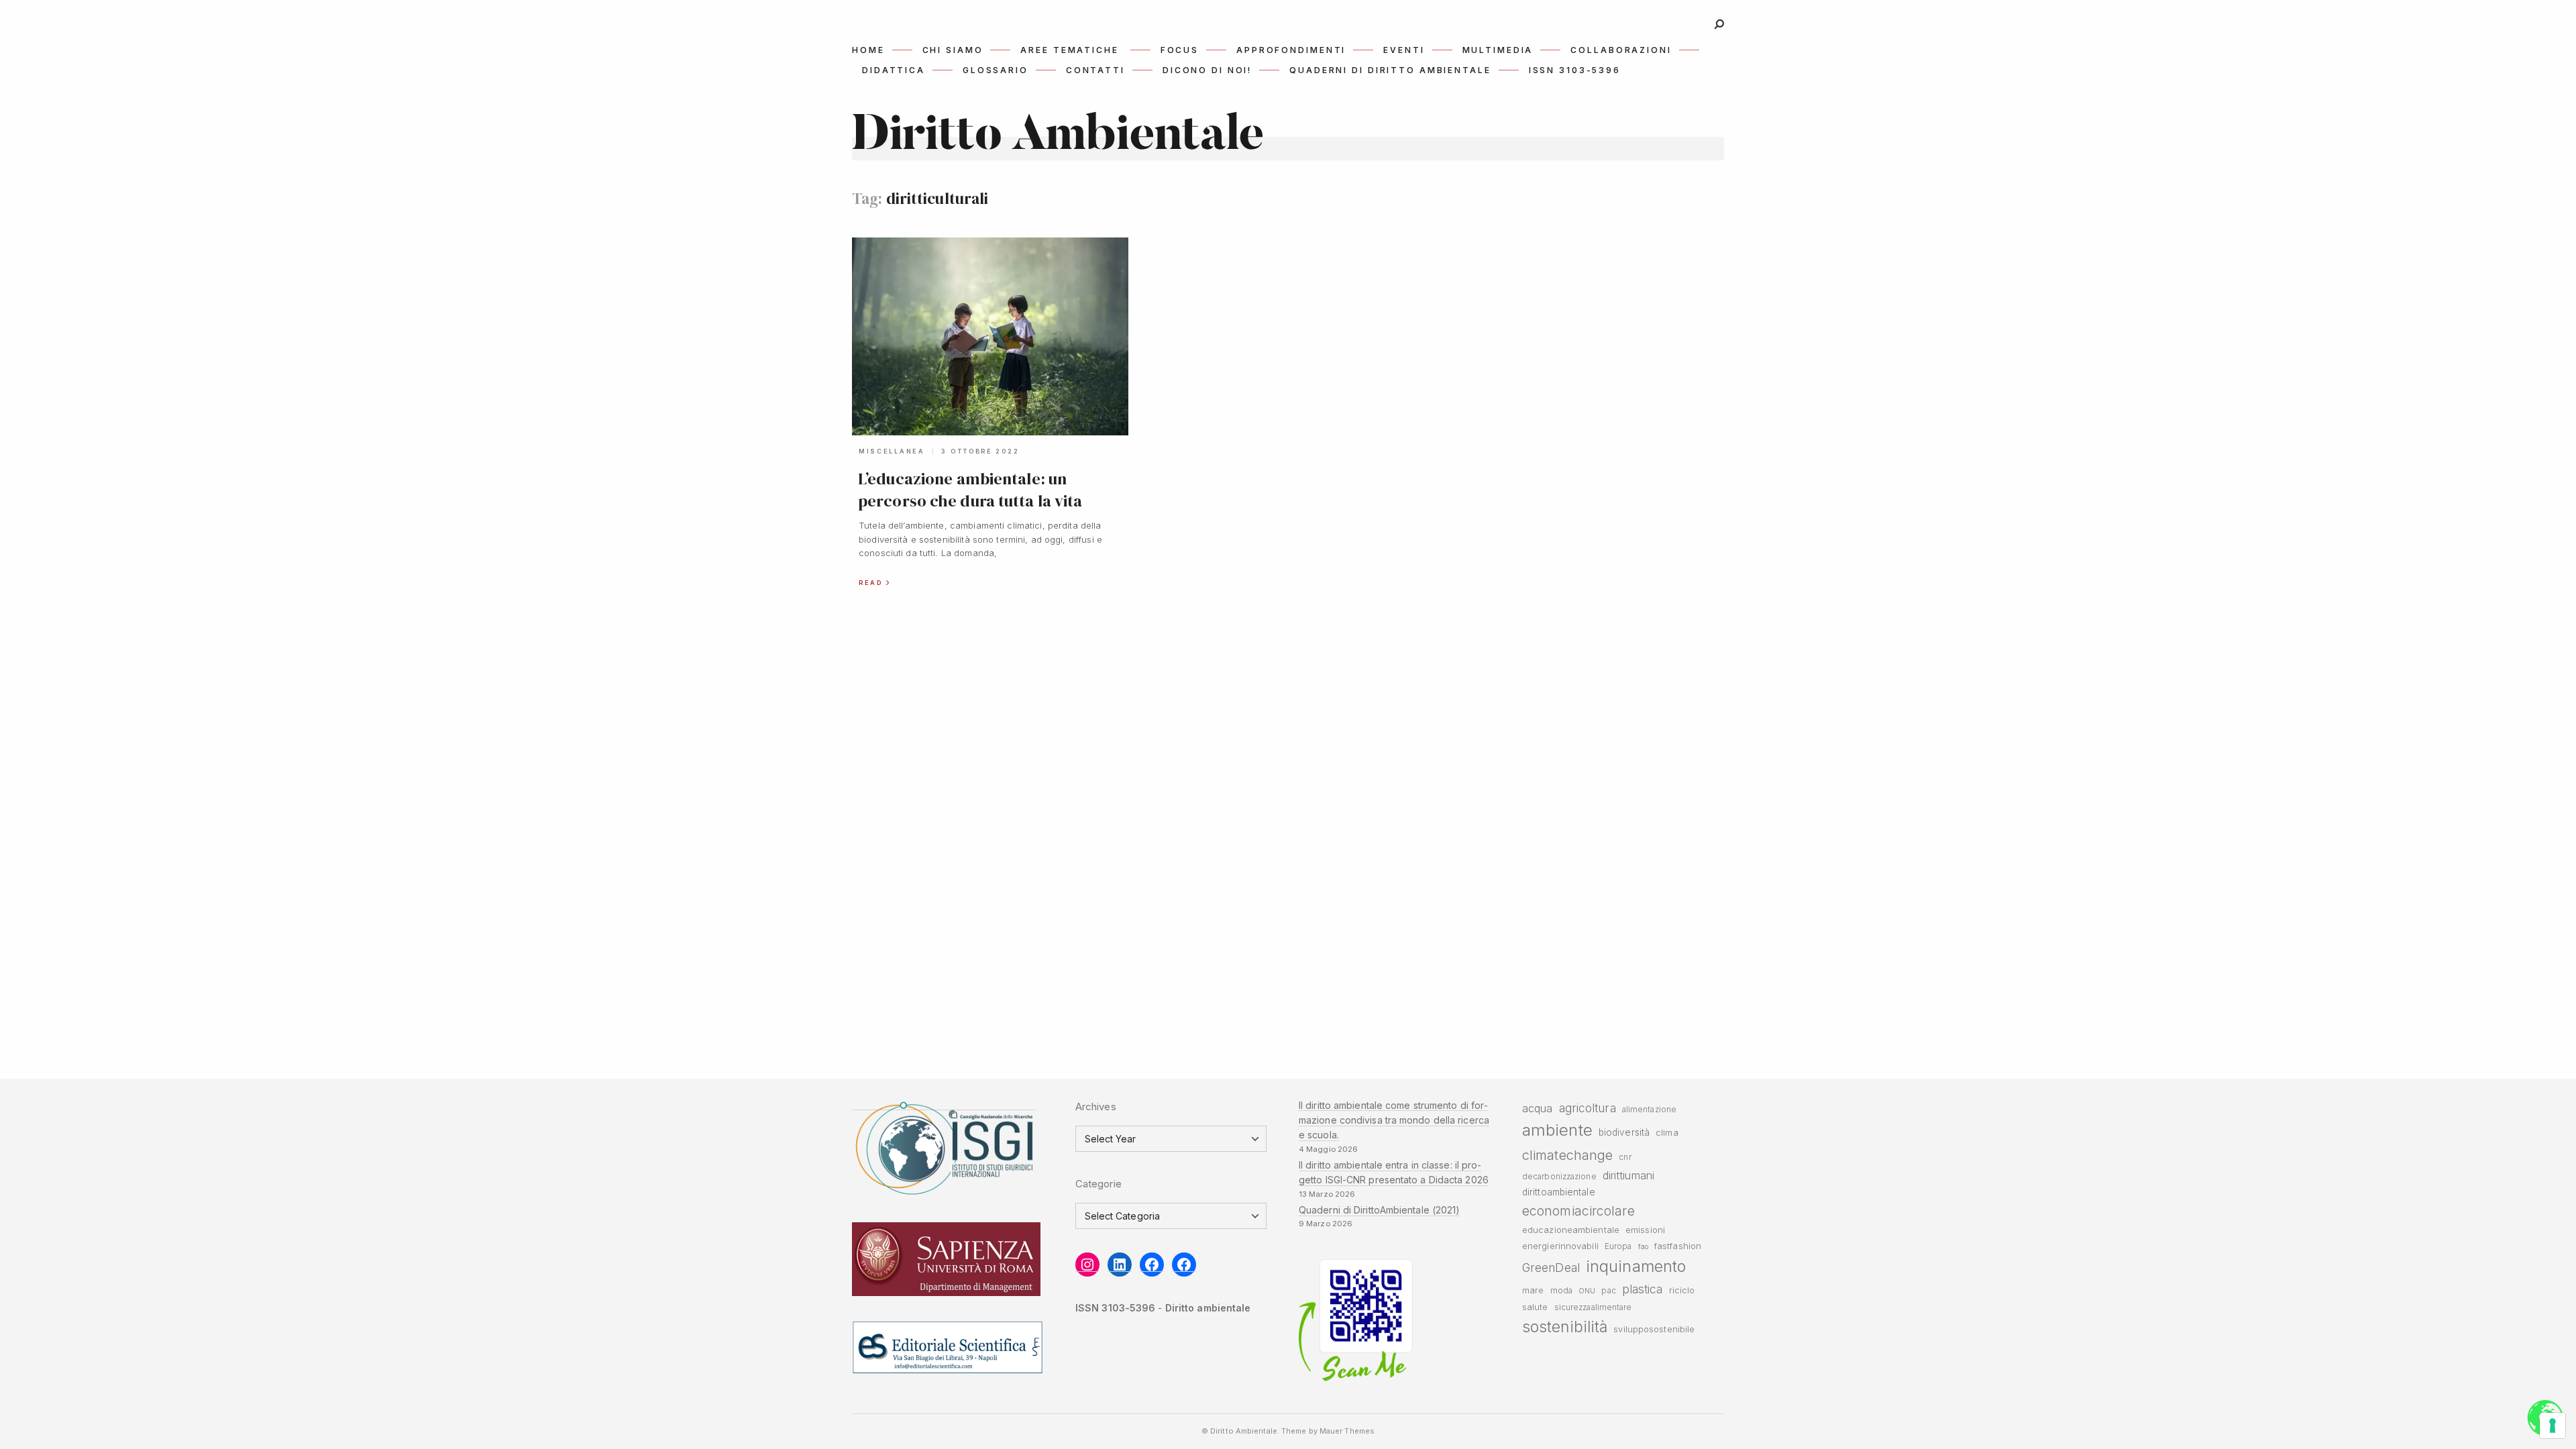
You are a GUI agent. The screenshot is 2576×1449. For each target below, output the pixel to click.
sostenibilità (1565, 1327)
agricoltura (1588, 1108)
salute (1535, 1307)
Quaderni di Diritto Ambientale (1390, 70)
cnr (1625, 1157)
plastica (1643, 1289)
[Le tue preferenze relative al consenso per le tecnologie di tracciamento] (2553, 1426)
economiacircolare (1578, 1211)
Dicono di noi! (1207, 70)
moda (1561, 1291)
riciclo (1682, 1290)
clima (1667, 1133)
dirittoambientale (1559, 1192)
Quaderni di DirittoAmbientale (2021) (1379, 1210)
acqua (1537, 1108)
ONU (1587, 1291)
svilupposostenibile (1654, 1329)
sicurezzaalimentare (1593, 1307)
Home (868, 50)
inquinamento (1636, 1266)
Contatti (1095, 70)
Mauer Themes (1347, 1431)
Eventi (1404, 50)
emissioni (1645, 1230)
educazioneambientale (1571, 1230)
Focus (1180, 50)
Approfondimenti (1291, 50)
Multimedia (1498, 50)
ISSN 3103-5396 (1575, 70)
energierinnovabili (1560, 1246)
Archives (1096, 1107)
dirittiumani (1628, 1175)
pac (1608, 1291)
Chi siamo (953, 50)
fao (1643, 1247)
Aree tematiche (1069, 50)
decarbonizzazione (1559, 1177)
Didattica (894, 70)
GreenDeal (1551, 1268)
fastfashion (1678, 1246)
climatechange (1567, 1155)
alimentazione (1649, 1110)
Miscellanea (892, 451)
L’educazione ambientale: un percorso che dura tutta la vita (970, 489)
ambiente (1557, 1130)
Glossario (996, 70)
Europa (1618, 1246)
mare (1533, 1290)
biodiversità (1624, 1132)
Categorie (1098, 1184)
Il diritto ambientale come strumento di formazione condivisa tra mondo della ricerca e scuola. (1394, 1120)
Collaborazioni (1621, 50)
